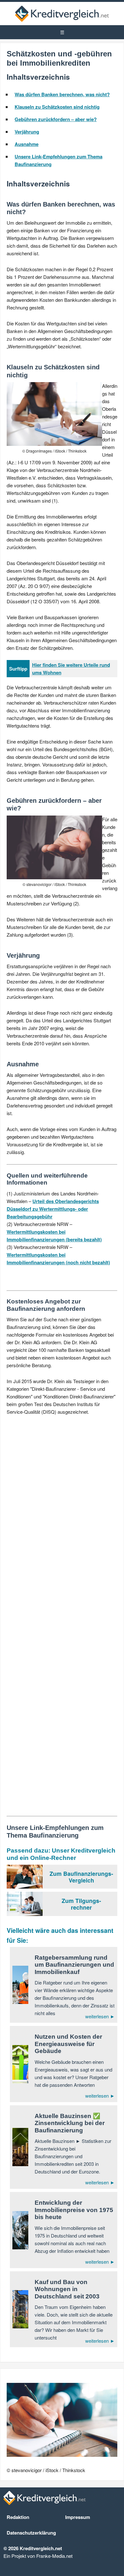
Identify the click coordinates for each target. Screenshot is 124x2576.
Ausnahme (27, 144)
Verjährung (27, 132)
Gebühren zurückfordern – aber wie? (56, 119)
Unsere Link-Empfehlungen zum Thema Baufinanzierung (59, 160)
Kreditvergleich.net (62, 14)
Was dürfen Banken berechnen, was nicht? (62, 94)
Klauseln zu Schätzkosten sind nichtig (57, 107)
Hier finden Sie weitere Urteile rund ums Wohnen (71, 669)
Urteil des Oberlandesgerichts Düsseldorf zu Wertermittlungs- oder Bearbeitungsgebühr (53, 1209)
